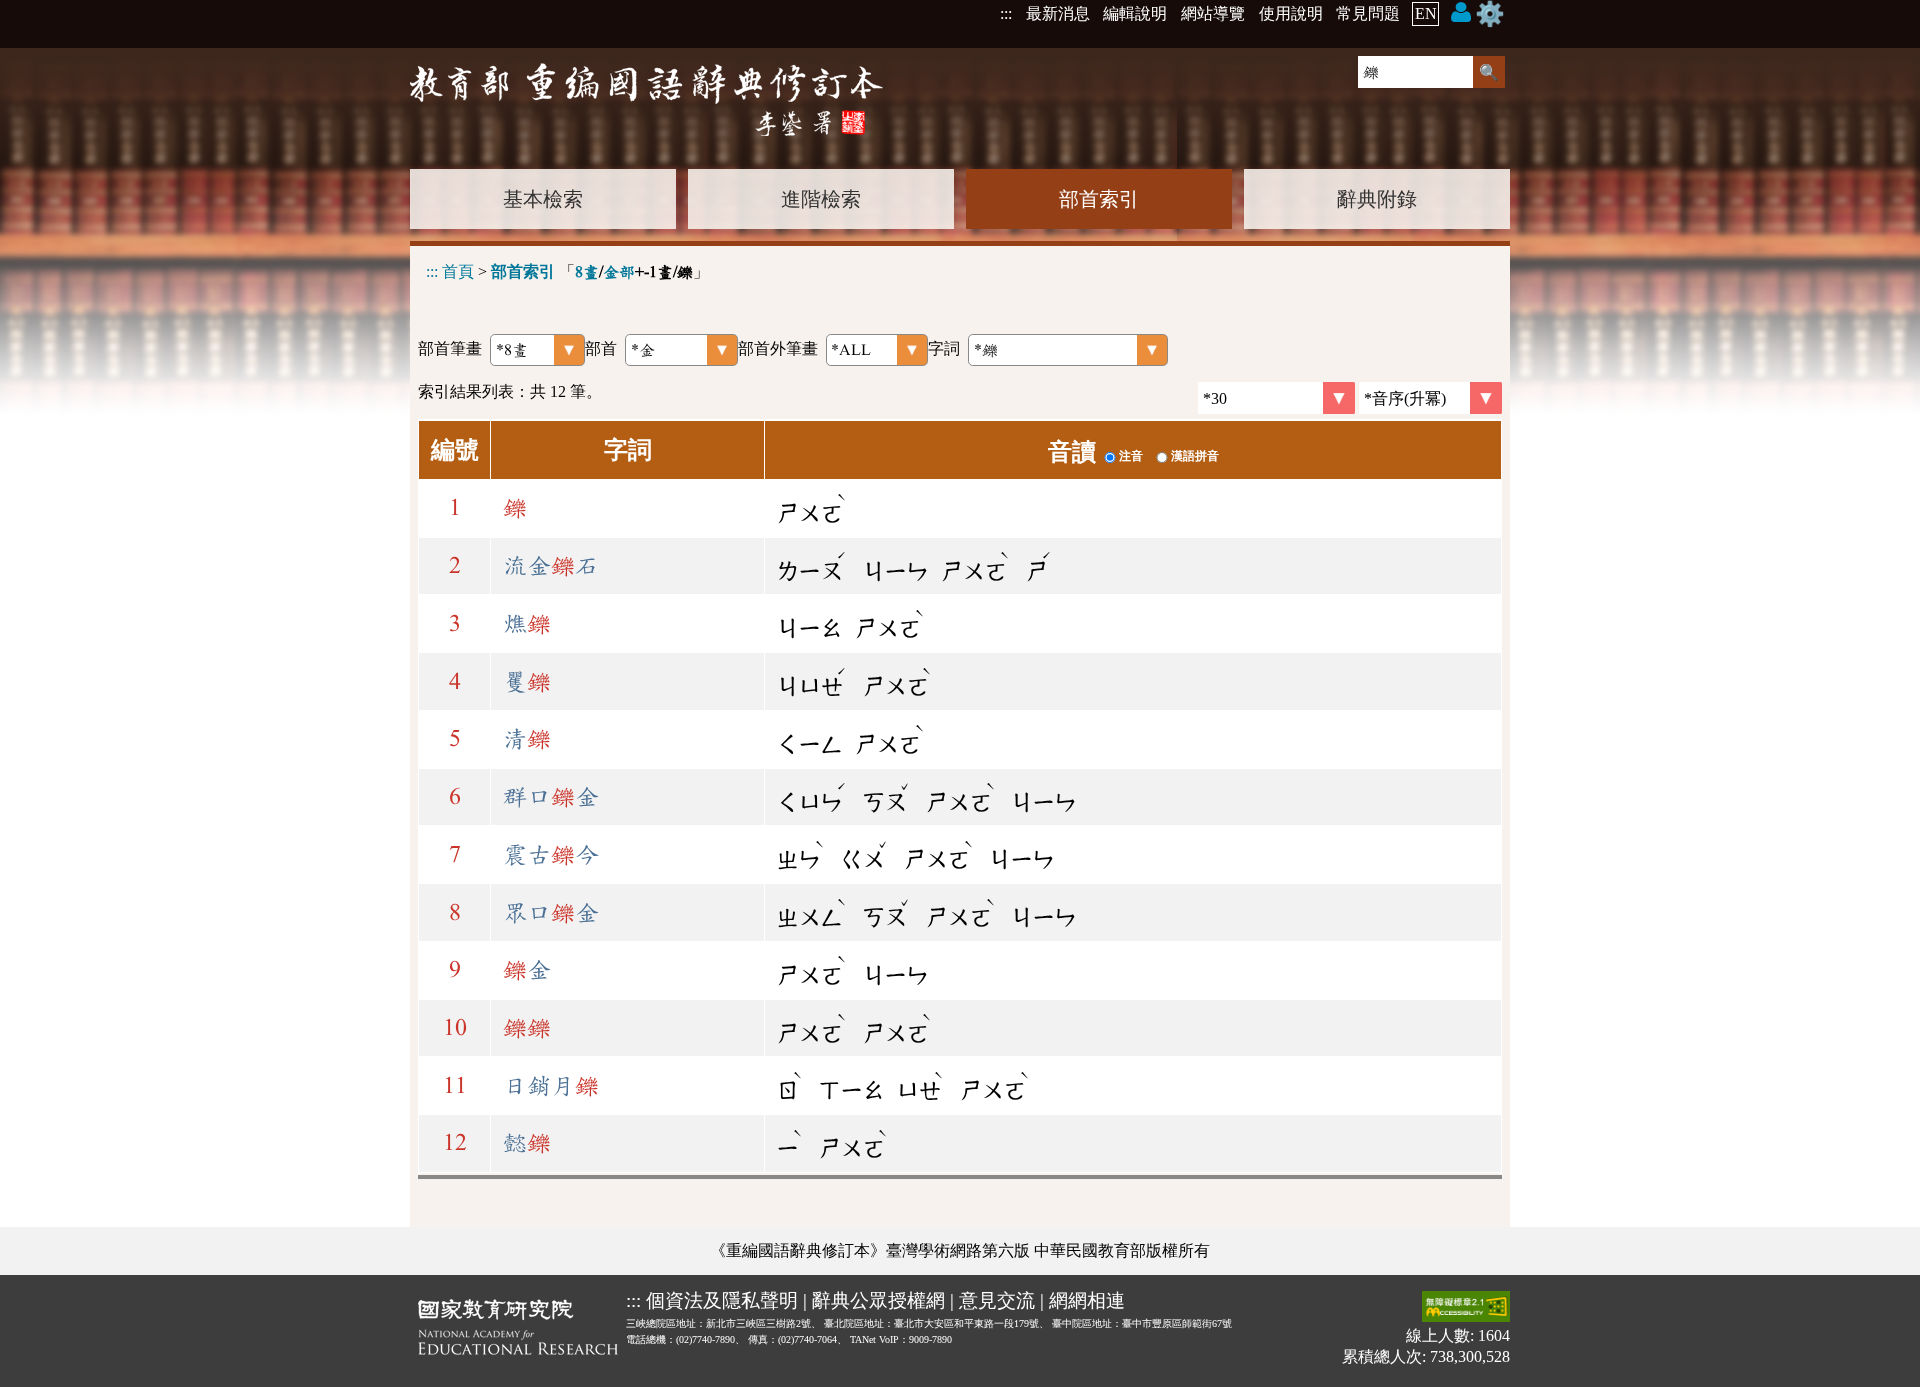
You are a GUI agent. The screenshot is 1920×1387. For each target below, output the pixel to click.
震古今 (551, 855)
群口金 (551, 797)
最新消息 (1058, 13)
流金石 (551, 566)
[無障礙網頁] (1466, 1308)
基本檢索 (543, 199)
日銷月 (551, 1086)
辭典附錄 (1377, 199)
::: (1006, 13)
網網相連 (1087, 1300)
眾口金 (551, 913)
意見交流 (997, 1300)
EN (1426, 13)
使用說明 (1291, 13)
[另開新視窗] (518, 1331)
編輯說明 (1135, 13)
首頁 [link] (458, 271)
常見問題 (1368, 13)
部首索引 (1099, 199)
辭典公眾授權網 (878, 1300)
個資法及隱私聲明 (722, 1300)
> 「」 (567, 271)
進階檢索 (821, 199)
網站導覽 (1213, 13)
